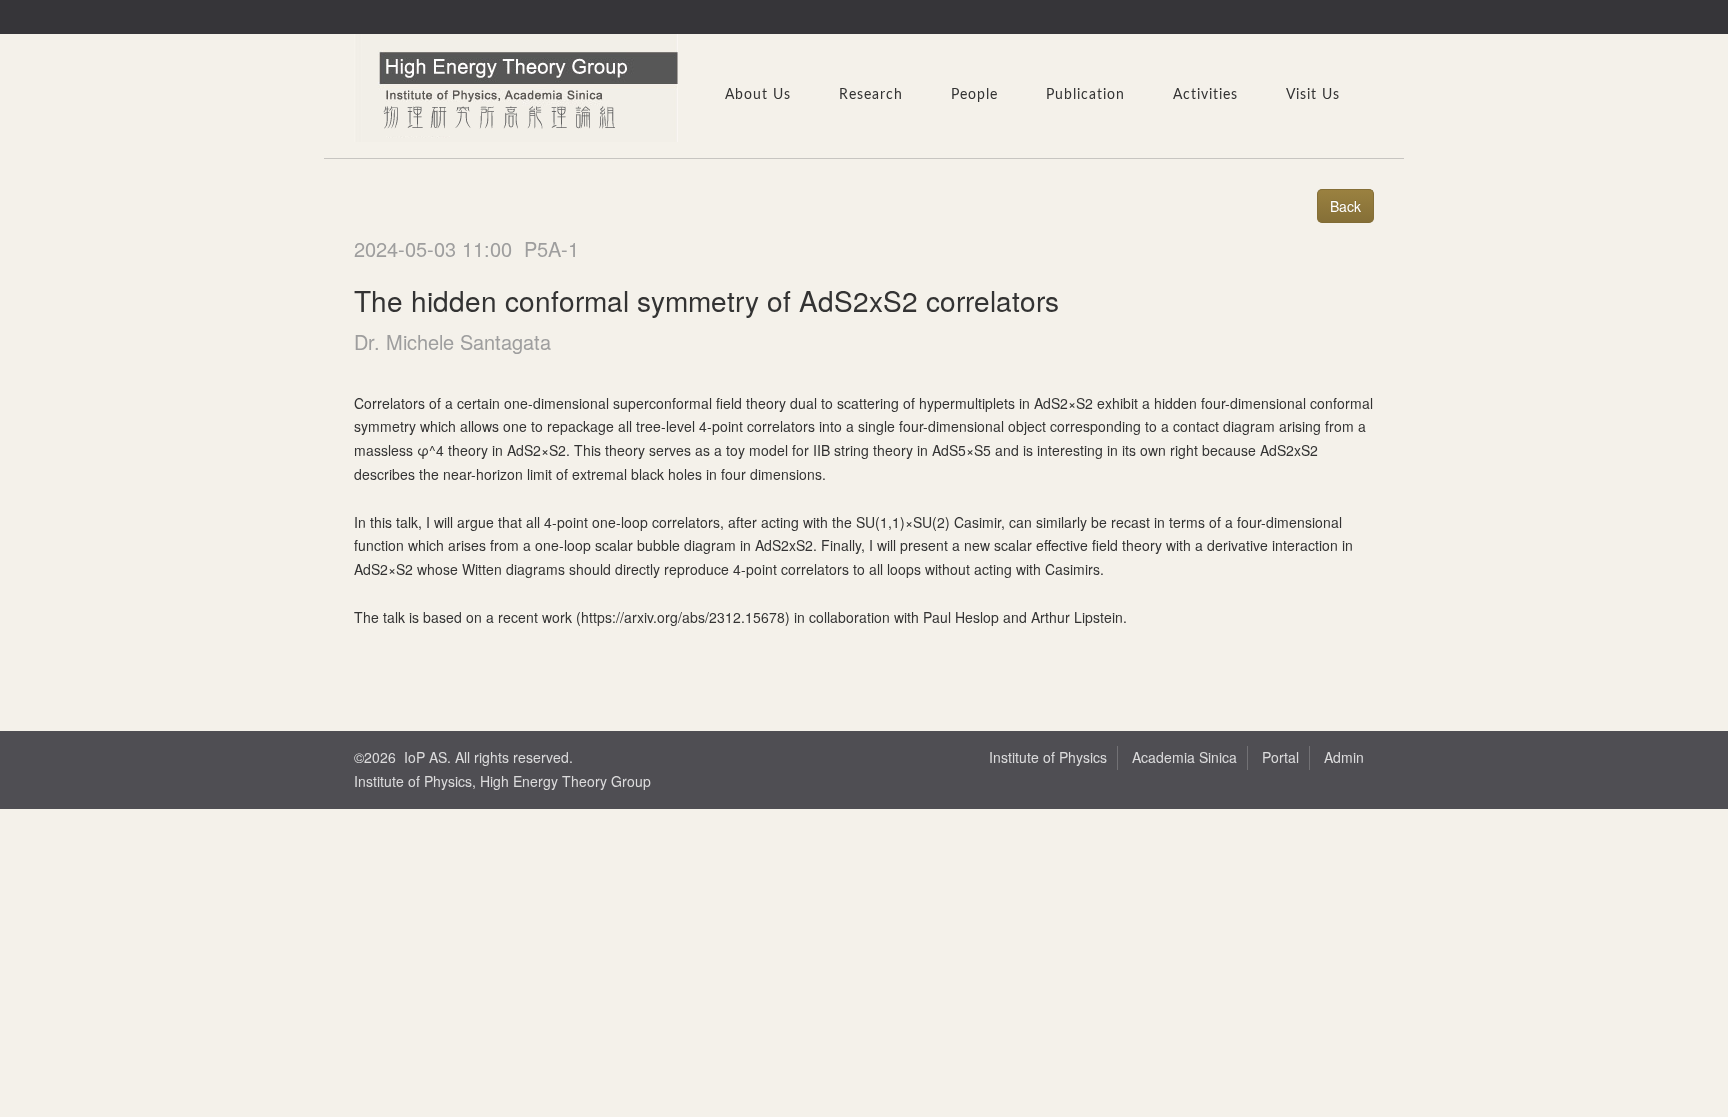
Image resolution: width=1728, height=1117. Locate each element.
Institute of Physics (1048, 757)
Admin (1344, 757)
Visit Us (1313, 95)
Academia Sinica (1184, 757)
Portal (1280, 757)
